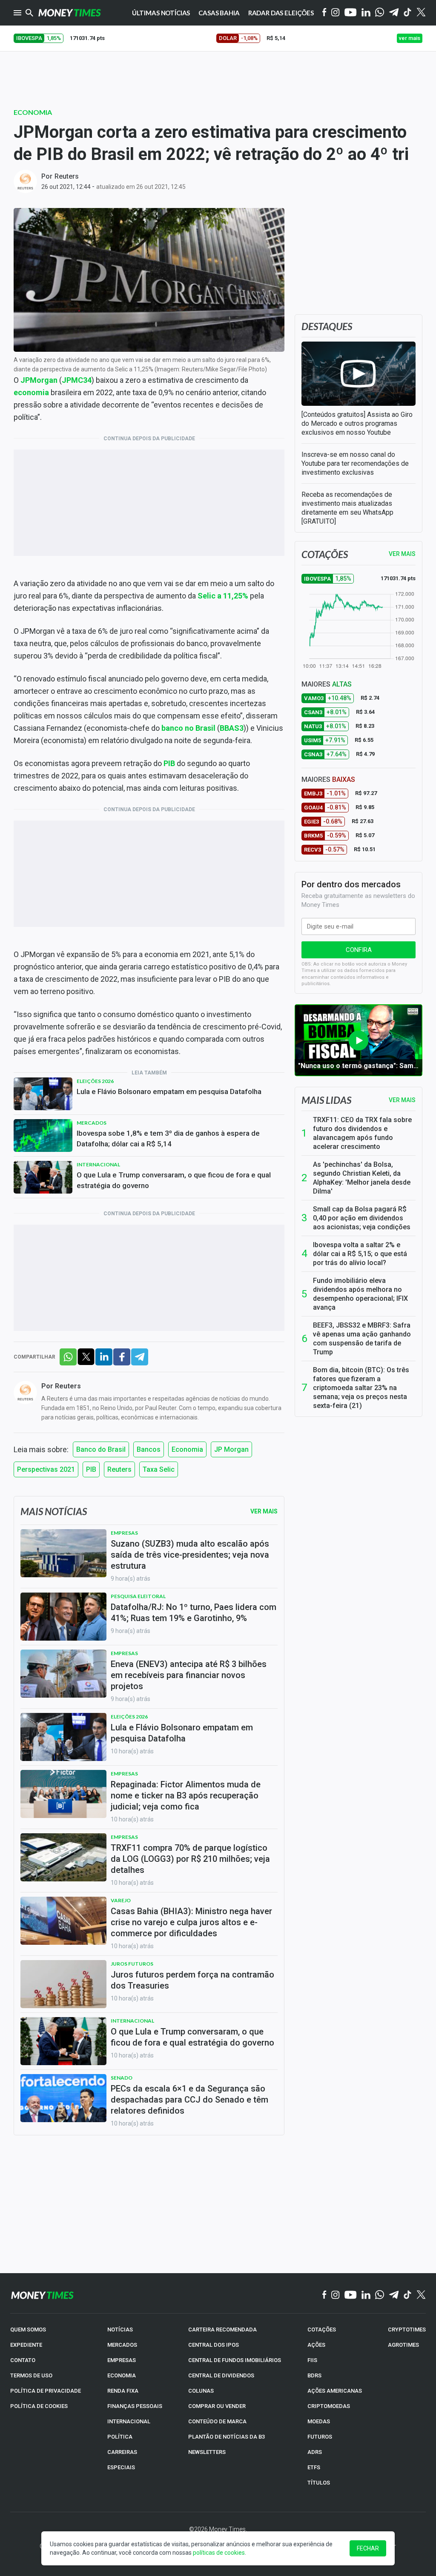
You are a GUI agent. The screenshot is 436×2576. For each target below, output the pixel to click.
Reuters (67, 176)
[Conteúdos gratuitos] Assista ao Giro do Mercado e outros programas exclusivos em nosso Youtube (357, 423)
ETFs (314, 2467)
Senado (122, 2078)
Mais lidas (326, 1100)
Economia (33, 112)
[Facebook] (324, 13)
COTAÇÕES (322, 2330)
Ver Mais (264, 1511)
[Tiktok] (408, 13)
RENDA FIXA (123, 2391)
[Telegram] (394, 13)
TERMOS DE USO (31, 2375)
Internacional (98, 1164)
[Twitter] (421, 13)
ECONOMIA (122, 2375)
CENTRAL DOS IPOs (214, 2345)
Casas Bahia (219, 13)
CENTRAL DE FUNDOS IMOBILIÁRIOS (235, 2360)
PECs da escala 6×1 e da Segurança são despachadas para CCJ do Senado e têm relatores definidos (189, 2100)
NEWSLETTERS (207, 2452)
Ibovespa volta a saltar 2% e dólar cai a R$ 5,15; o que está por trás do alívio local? (360, 1254)
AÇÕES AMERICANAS (335, 2391)
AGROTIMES (403, 2345)
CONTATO (23, 2360)
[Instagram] (336, 13)
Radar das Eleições (281, 13)
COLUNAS (201, 2391)
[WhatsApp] (380, 13)
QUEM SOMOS (28, 2330)
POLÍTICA (120, 2437)
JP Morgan (231, 1449)
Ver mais (402, 1100)
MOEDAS (319, 2421)
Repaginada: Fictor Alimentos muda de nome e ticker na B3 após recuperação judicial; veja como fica (186, 1795)
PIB (91, 1469)
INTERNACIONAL (129, 2421)
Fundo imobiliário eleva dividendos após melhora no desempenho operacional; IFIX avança (360, 1294)
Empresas (124, 1533)
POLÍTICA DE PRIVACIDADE (46, 2391)
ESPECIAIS (121, 2467)
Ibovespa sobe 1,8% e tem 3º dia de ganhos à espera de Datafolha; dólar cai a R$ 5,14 (168, 1138)
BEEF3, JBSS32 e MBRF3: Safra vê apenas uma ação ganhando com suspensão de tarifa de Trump (362, 1339)
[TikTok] (408, 2295)
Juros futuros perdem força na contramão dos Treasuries (192, 1980)
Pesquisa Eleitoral (138, 1596)
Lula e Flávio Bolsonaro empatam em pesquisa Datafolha (169, 1091)
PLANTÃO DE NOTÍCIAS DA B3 (227, 2437)
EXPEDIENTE (26, 2345)
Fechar (368, 2548)
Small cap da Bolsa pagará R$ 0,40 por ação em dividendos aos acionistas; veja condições (362, 1218)
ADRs (315, 2452)
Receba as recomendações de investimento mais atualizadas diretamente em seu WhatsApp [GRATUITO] (347, 508)
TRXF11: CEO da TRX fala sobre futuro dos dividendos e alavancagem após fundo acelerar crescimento (362, 1133)
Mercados (92, 1123)
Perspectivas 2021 (46, 1469)
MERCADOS (122, 2345)
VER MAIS (402, 554)
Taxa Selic (159, 1469)
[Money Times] (69, 13)
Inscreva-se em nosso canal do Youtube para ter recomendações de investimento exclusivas (355, 463)
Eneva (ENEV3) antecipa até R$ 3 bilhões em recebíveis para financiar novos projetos (189, 1675)
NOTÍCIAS (120, 2330)
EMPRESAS (122, 2360)
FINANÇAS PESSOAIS (135, 2406)
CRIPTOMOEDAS (329, 2406)
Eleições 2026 (95, 1081)
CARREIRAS (122, 2452)
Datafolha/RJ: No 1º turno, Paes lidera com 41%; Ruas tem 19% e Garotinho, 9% (194, 1613)
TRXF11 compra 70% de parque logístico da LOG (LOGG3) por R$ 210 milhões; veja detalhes (190, 1859)
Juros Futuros (132, 1964)
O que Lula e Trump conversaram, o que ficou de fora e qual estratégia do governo (174, 1180)
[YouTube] (351, 13)
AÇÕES (316, 2345)
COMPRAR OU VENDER (217, 2406)
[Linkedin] (366, 13)
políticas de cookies (219, 2553)
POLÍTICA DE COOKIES (39, 2406)
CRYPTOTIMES (407, 2330)
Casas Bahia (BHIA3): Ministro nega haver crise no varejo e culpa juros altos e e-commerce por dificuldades (191, 1922)
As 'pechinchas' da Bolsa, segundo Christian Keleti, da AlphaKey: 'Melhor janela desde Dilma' (362, 1178)
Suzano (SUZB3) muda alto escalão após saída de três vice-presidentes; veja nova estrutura (190, 1555)
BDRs (314, 2375)
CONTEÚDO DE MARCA (217, 2421)
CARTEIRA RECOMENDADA (222, 2330)
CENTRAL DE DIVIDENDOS (221, 2375)
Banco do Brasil (101, 1449)
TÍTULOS (319, 2483)
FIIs (312, 2360)
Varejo (121, 1900)
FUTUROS (320, 2437)
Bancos (149, 1449)
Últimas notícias (161, 13)
